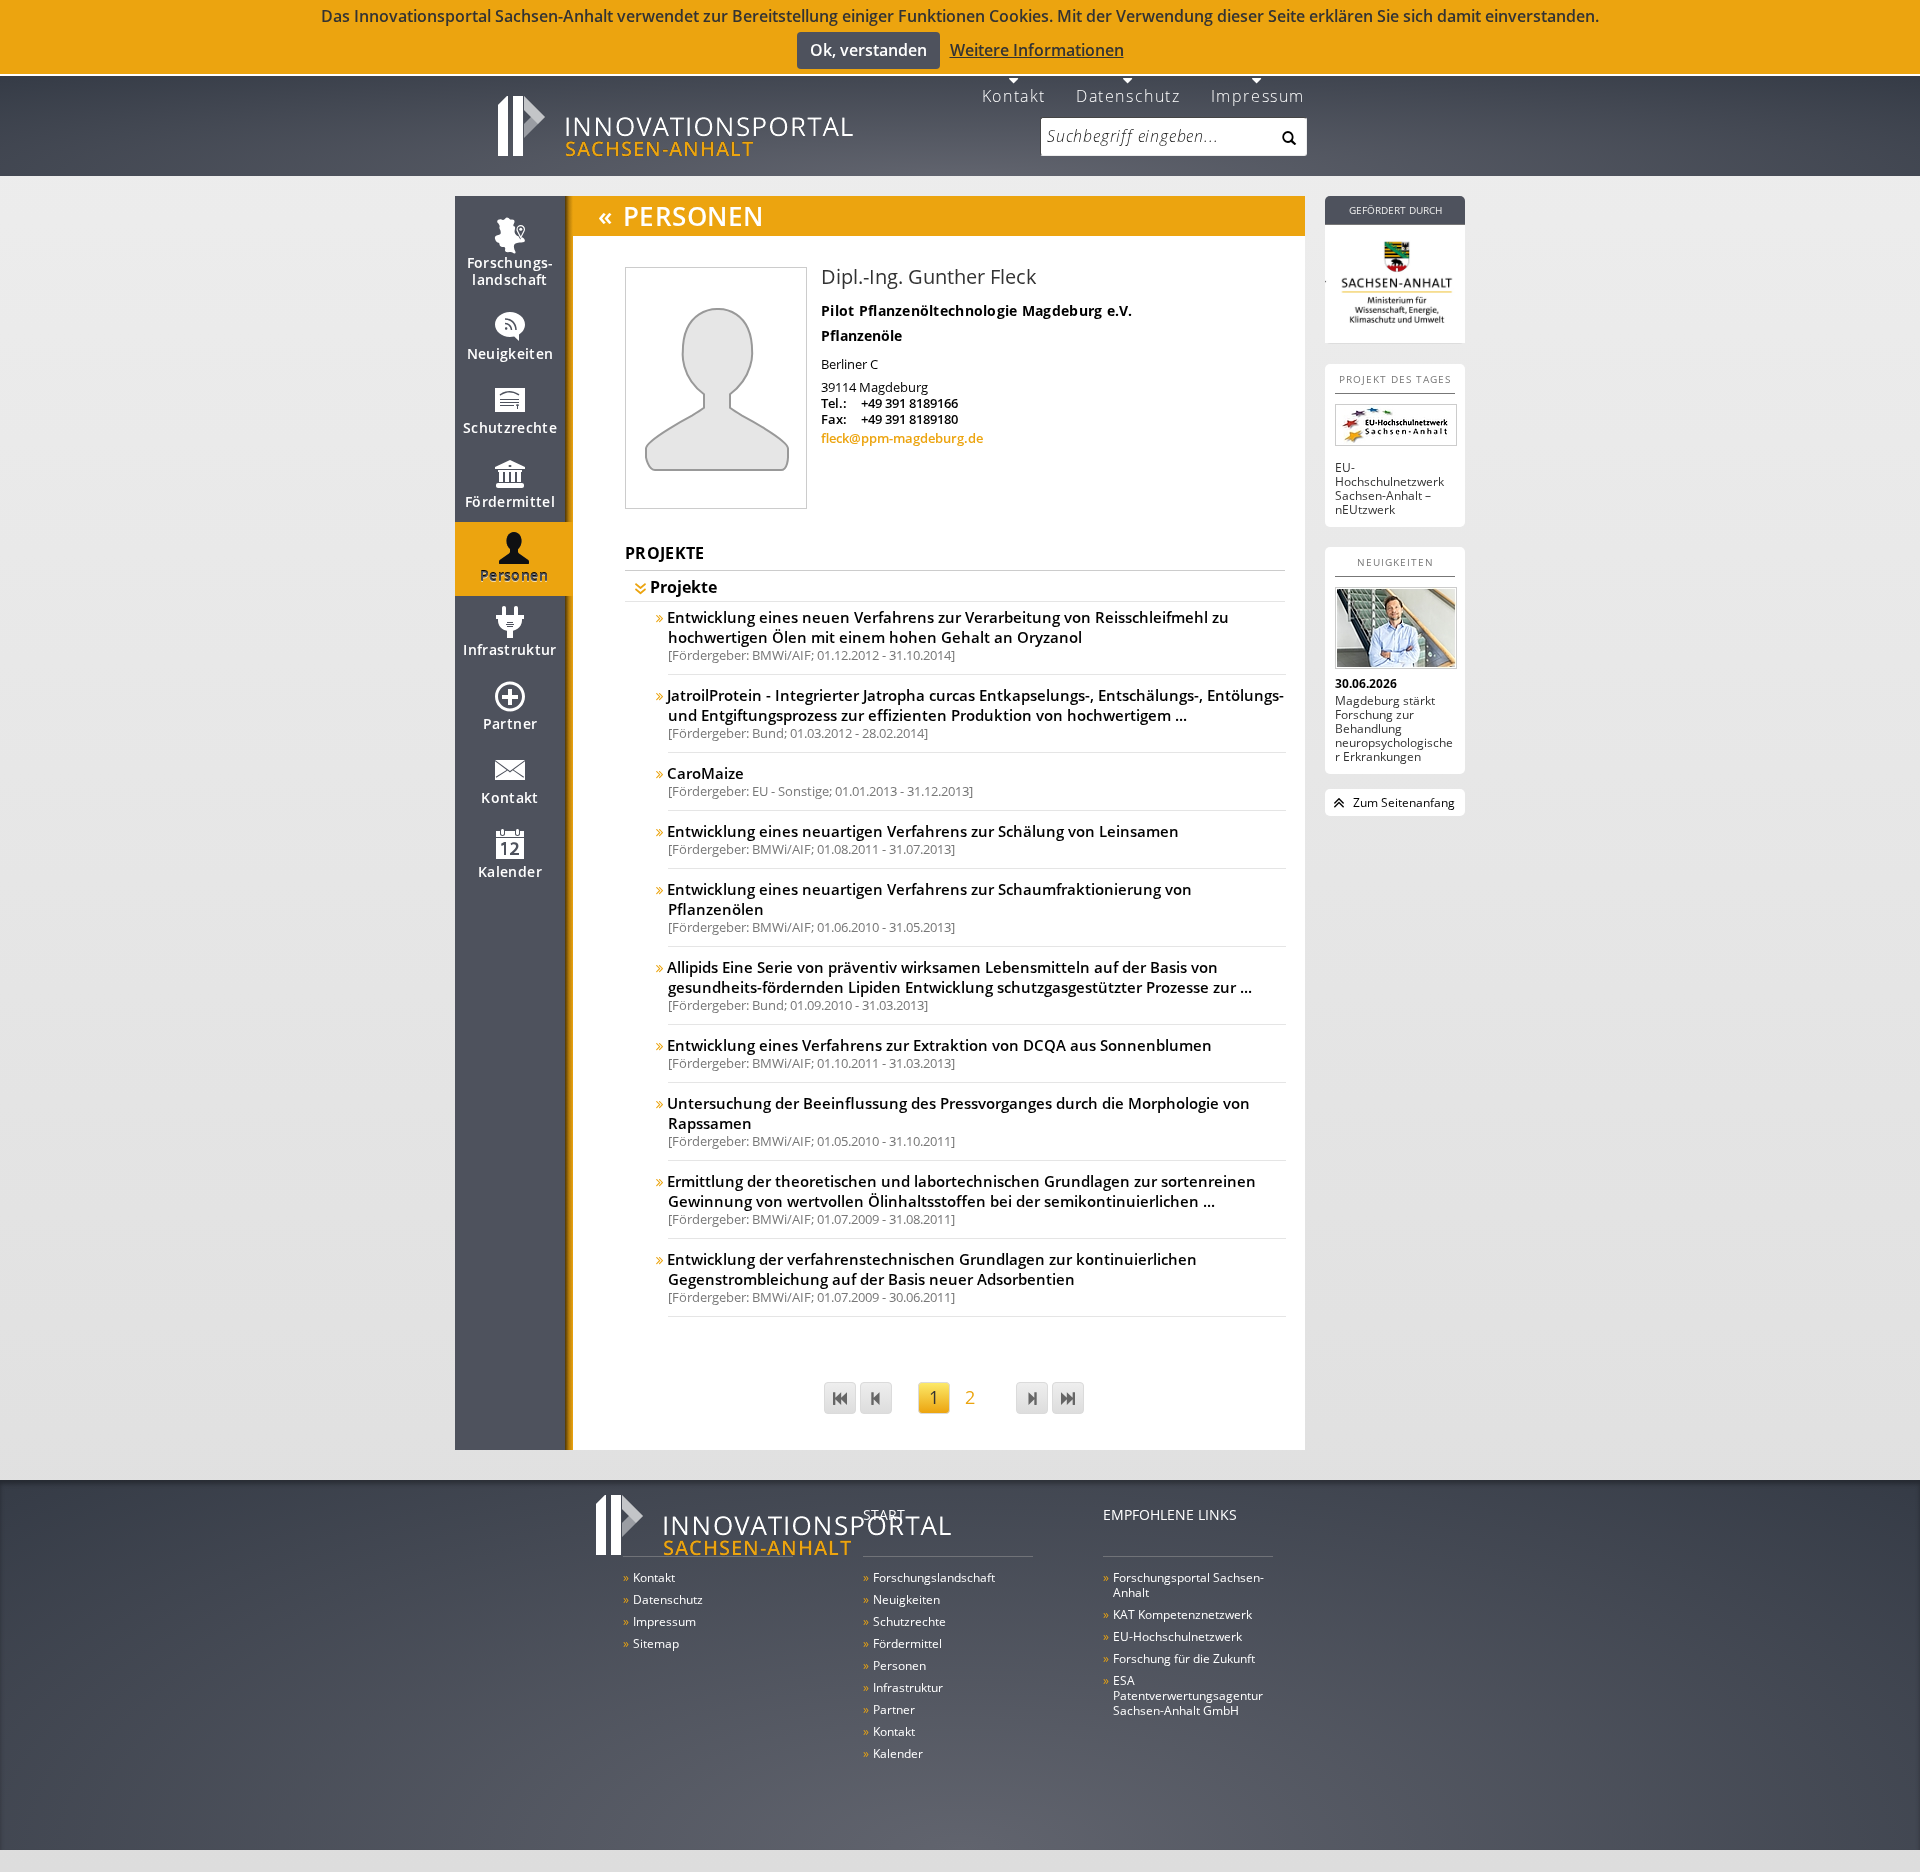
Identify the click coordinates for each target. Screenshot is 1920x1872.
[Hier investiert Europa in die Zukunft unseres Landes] (1395, 280)
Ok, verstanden (868, 50)
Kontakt (1014, 94)
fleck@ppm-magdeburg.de (902, 438)
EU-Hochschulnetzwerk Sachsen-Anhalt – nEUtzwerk (1389, 489)
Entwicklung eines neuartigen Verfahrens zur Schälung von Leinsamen (923, 831)
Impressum (1258, 94)
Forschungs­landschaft (510, 271)
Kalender (510, 871)
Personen (514, 575)
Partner (510, 723)
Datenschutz (1128, 94)
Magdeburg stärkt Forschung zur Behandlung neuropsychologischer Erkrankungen (1394, 729)
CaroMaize (705, 773)
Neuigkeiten (510, 353)
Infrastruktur (510, 649)
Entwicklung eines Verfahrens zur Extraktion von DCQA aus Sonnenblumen (939, 1045)
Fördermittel (510, 501)
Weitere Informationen (1037, 50)
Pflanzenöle (861, 335)
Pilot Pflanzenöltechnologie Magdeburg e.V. (977, 310)
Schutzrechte (510, 427)
